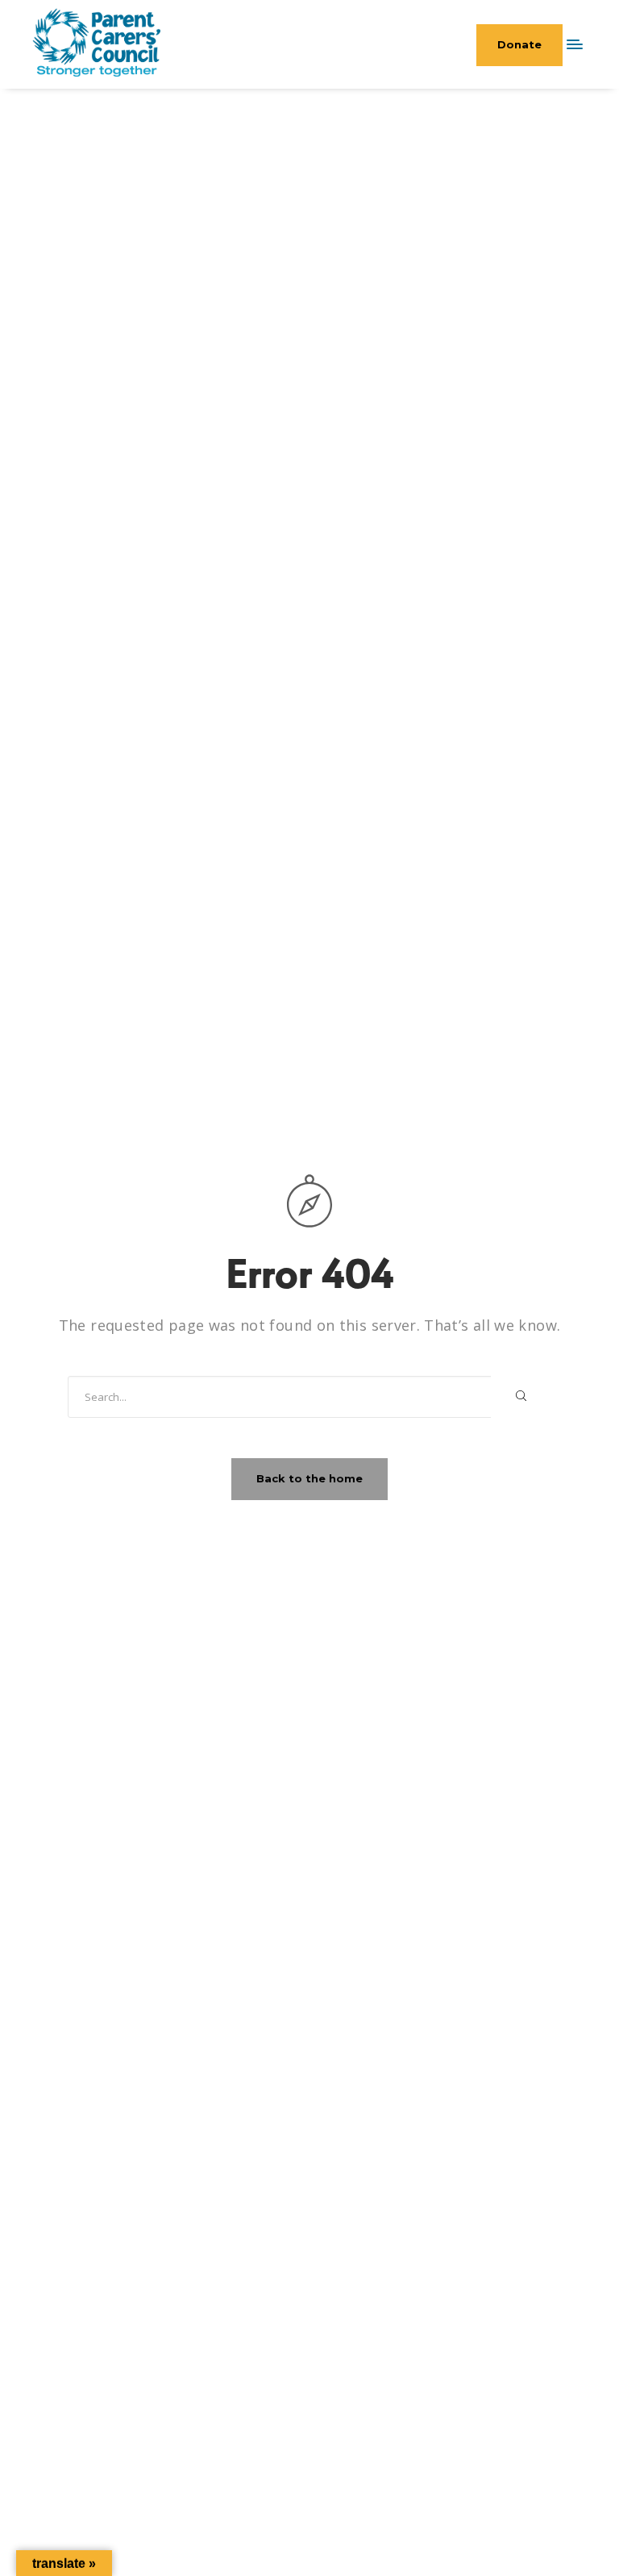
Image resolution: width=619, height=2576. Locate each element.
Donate (519, 44)
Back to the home (309, 1478)
